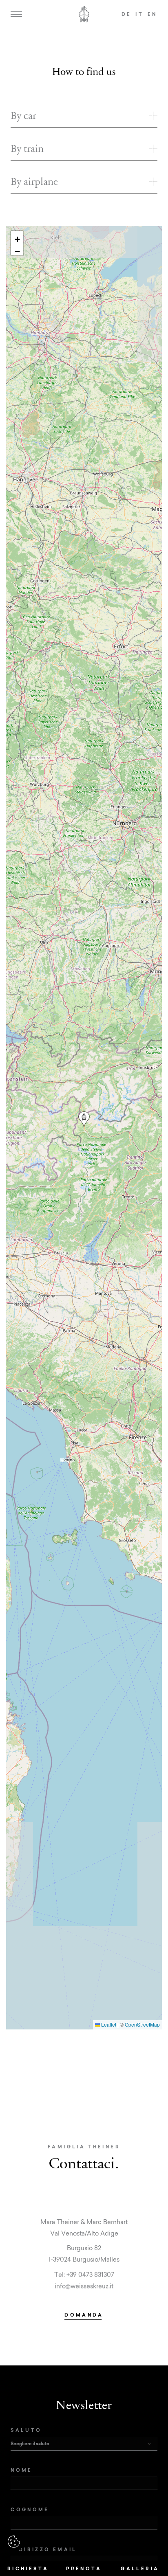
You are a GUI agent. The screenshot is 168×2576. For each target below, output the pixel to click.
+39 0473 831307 (90, 2274)
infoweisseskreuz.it (84, 2286)
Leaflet (108, 2024)
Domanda (84, 2315)
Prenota (84, 2568)
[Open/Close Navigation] (16, 14)
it (139, 14)
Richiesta (28, 2568)
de (127, 14)
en (153, 14)
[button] (84, 1120)
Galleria (140, 2568)
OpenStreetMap (142, 2024)
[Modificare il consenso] (14, 2542)
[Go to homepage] (84, 14)
